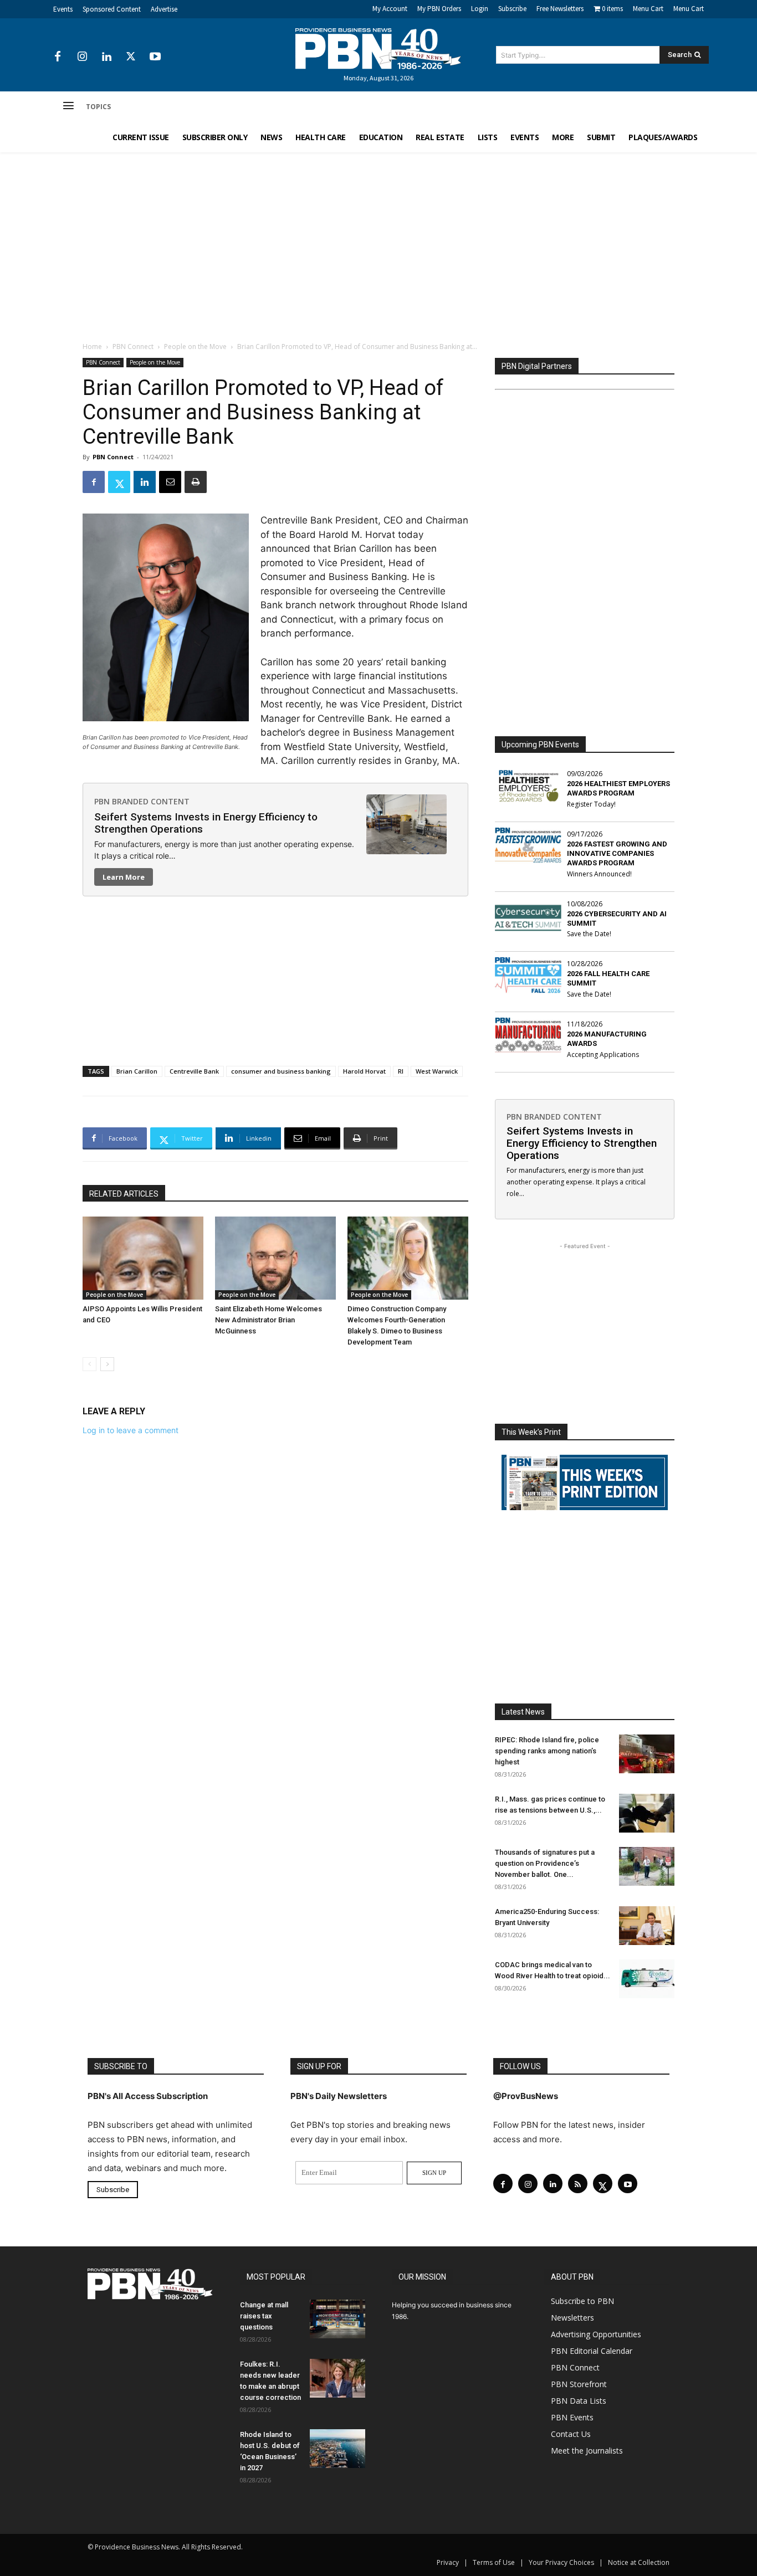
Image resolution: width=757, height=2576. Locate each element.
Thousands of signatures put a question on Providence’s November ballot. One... (545, 1863)
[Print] (196, 482)
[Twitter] (131, 57)
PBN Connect (133, 347)
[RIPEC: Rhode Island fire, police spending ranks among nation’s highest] (647, 1754)
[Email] (170, 482)
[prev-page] (89, 1364)
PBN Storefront (579, 2384)
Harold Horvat (364, 1071)
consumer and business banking (281, 1071)
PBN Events (572, 2417)
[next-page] (107, 1364)
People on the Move (195, 347)
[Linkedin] (106, 57)
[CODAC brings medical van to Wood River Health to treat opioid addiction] (647, 1979)
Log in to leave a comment (131, 1430)
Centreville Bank (194, 1071)
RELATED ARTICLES (124, 1194)
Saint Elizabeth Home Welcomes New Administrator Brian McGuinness (268, 1320)
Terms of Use (494, 2562)
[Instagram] (82, 57)
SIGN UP (434, 2173)
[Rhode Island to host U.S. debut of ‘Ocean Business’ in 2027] (337, 2449)
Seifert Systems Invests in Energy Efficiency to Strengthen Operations (206, 823)
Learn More (124, 877)
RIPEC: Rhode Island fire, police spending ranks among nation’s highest (547, 1751)
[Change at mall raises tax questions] (337, 2319)
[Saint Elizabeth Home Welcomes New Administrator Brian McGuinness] (275, 1258)
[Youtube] (155, 57)
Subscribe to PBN (582, 2301)
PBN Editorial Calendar (592, 2351)
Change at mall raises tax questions (264, 2316)
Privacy (448, 2562)
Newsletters (572, 2318)
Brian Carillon (137, 1071)
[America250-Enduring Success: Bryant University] (647, 1926)
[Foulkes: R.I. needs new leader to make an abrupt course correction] (337, 2378)
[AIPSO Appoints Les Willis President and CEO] (143, 1258)
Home (92, 347)
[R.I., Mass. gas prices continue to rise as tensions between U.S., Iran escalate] (647, 1813)
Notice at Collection (639, 2562)
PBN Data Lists (579, 2401)
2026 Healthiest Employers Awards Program (618, 788)
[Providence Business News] (378, 49)
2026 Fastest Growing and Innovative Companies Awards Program (617, 853)
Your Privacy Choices (561, 2562)
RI (401, 1071)
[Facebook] (58, 57)
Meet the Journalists (587, 2451)
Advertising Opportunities (596, 2334)
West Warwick (437, 1071)
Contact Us (571, 2434)
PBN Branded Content (142, 801)
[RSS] (578, 2184)
